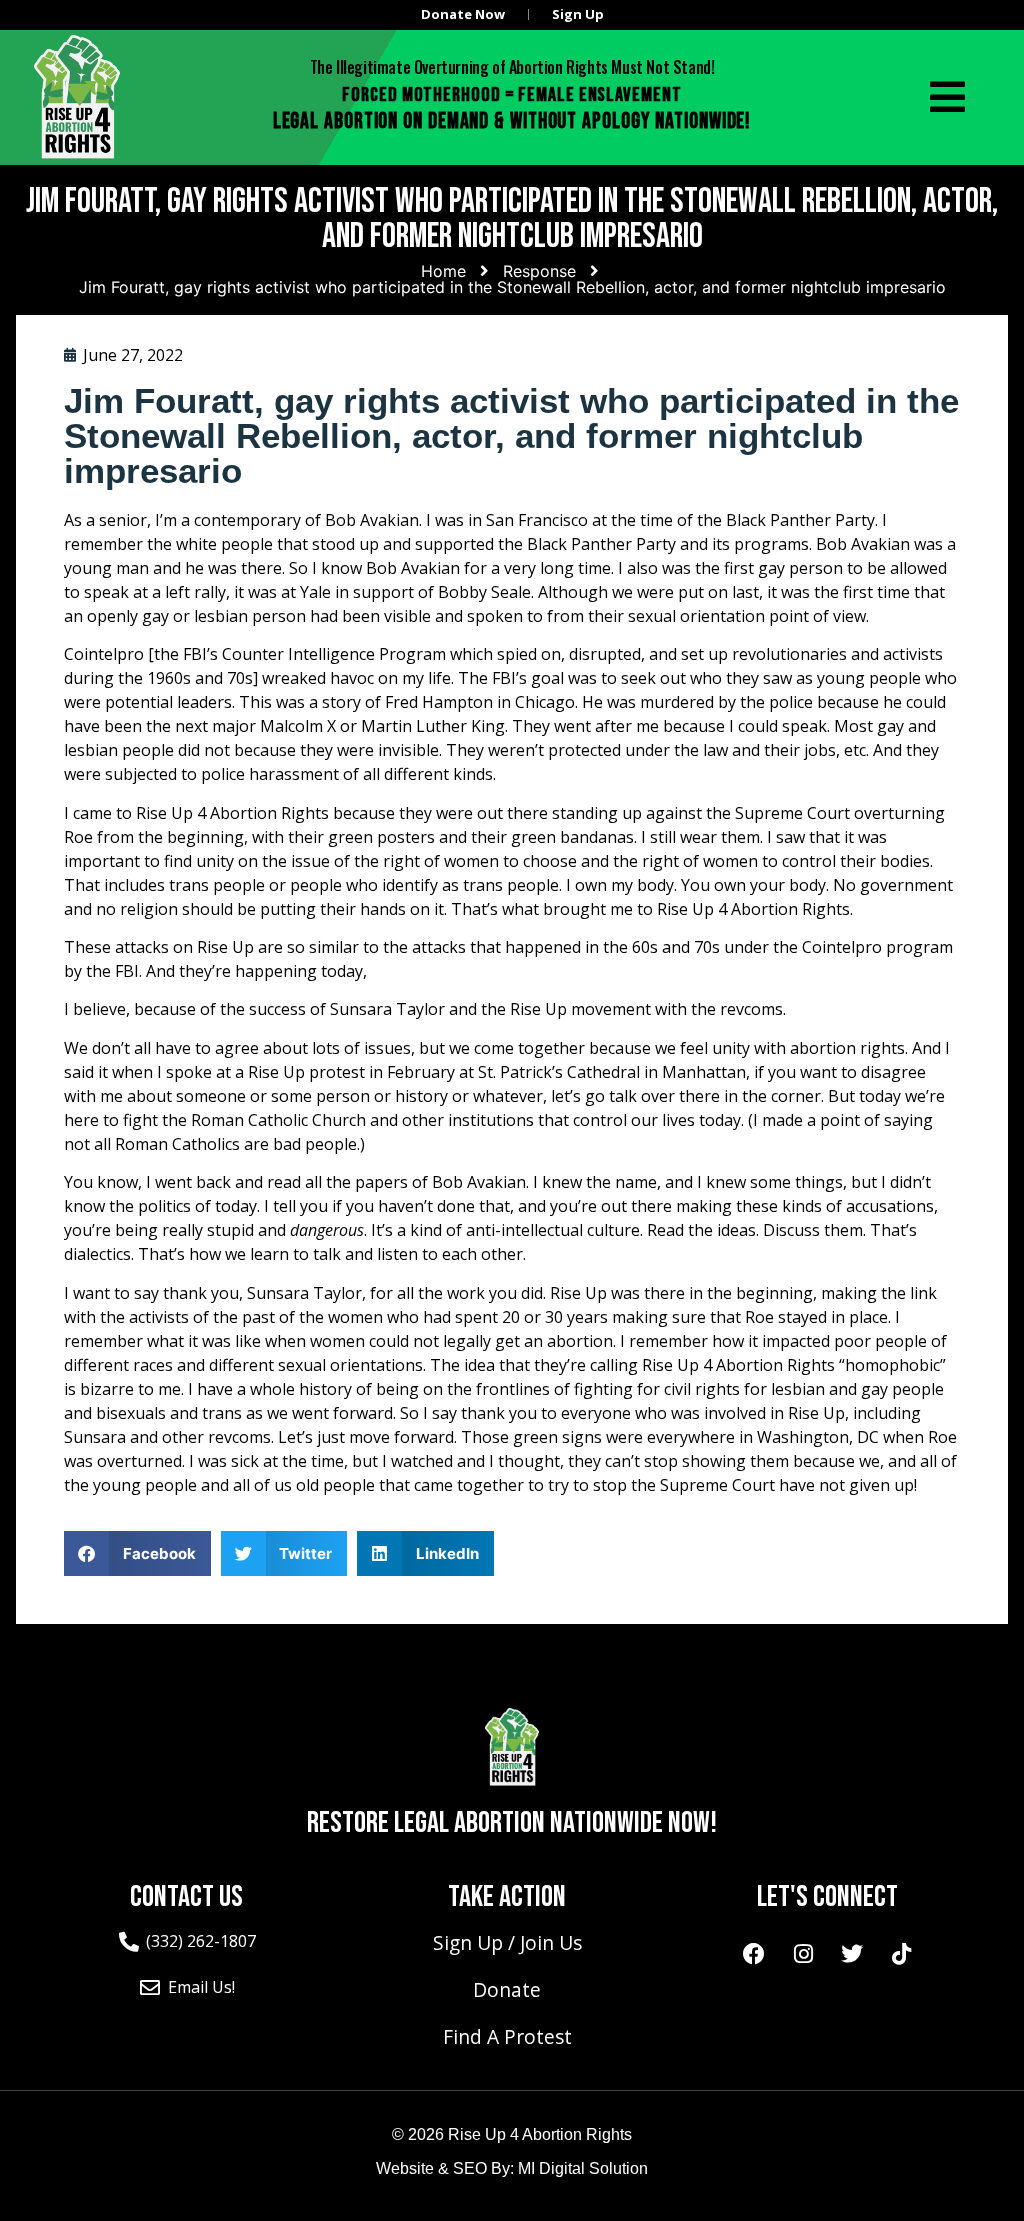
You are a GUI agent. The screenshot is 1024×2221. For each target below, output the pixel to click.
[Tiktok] (901, 1954)
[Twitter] (852, 1954)
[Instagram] (803, 1954)
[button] (137, 1553)
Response (539, 271)
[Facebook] (754, 1954)
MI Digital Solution (583, 2168)
